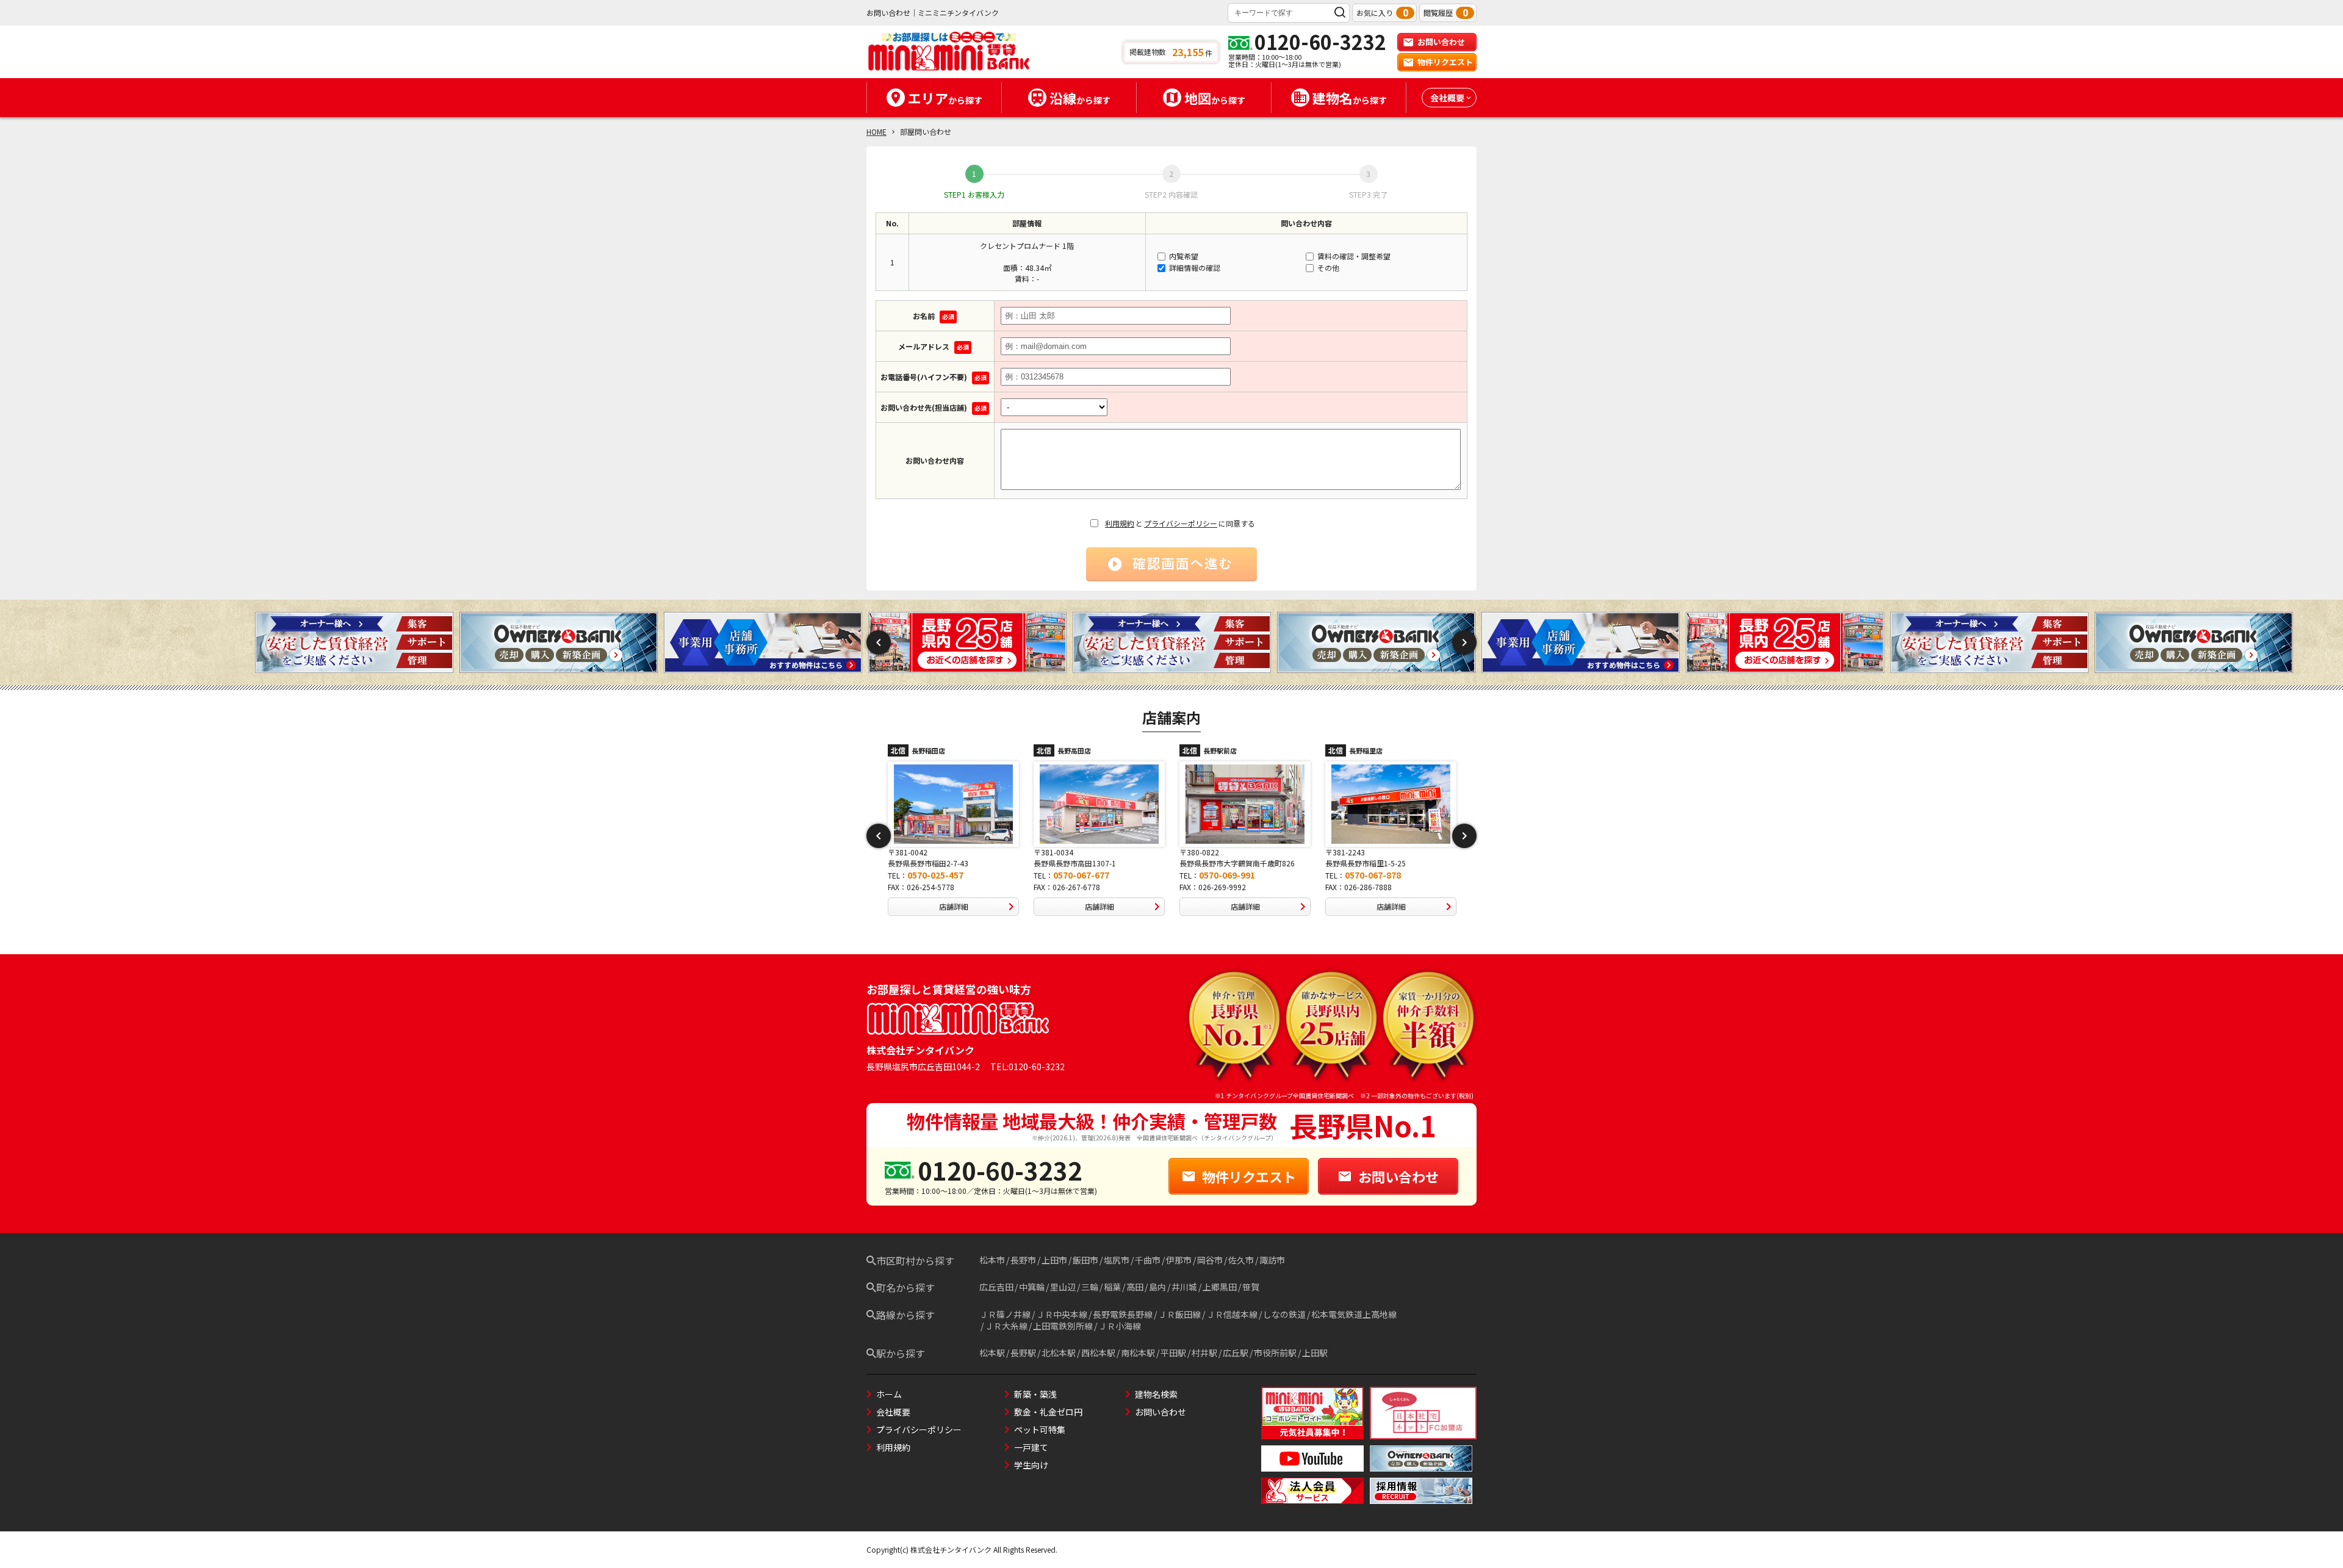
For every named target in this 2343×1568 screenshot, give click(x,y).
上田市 (1054, 1260)
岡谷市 (1210, 1260)
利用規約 (1120, 523)
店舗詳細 (954, 906)
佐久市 (1241, 1260)
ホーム (889, 1394)
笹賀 (1251, 1287)
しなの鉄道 (1284, 1314)
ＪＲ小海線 (1120, 1326)
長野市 (1023, 1260)
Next (1464, 642)
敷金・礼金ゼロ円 (1048, 1412)
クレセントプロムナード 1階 (1027, 246)
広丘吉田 (996, 1287)
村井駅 (1204, 1353)
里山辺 (1063, 1287)
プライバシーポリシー (1181, 523)
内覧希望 (1183, 256)
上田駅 (1315, 1353)
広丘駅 (1236, 1353)
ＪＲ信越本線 (1232, 1314)
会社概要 (893, 1412)
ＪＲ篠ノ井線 (1005, 1314)
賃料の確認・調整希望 (1353, 256)
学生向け (1031, 1465)
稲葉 (1112, 1287)
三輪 (1090, 1287)
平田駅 (1173, 1353)
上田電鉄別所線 (1063, 1326)
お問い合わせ (1441, 42)
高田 (1135, 1287)
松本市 (992, 1260)
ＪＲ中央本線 (1062, 1314)
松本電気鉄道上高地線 (1354, 1314)
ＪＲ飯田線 (1179, 1314)
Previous (879, 642)
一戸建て (1031, 1447)
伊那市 (1179, 1260)
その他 (1327, 268)
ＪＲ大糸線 (1006, 1326)
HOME (876, 131)
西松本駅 (1098, 1353)
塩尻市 (1117, 1260)
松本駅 (992, 1353)
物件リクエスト (1445, 62)
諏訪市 (1272, 1260)
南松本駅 (1138, 1353)
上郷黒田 (1220, 1287)
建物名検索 (1156, 1394)
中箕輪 (1032, 1287)
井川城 (1184, 1287)
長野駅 (1023, 1353)
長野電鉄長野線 (1123, 1314)
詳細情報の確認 (1194, 268)
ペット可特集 (1040, 1430)
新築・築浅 (1035, 1394)
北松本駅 (1059, 1353)
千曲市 (1148, 1260)
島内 (1157, 1287)
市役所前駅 (1275, 1353)
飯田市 (1085, 1260)
